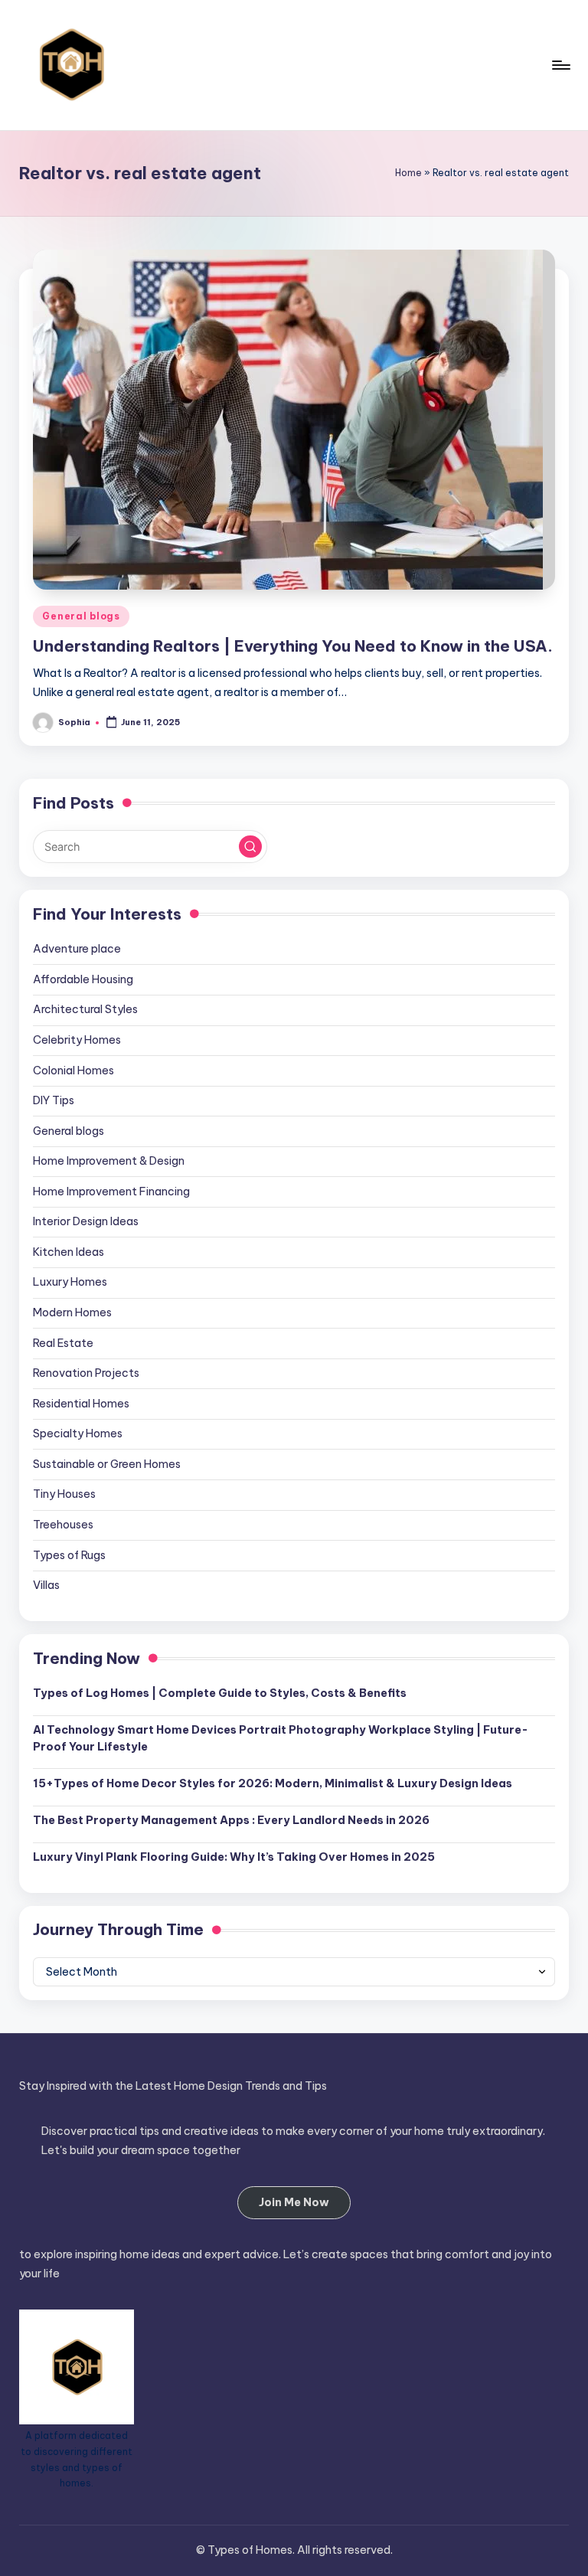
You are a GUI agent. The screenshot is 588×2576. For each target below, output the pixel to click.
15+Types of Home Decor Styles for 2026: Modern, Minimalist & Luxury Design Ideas (273, 1783)
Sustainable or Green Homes (107, 1464)
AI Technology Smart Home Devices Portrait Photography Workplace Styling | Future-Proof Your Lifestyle (281, 1738)
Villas (46, 1585)
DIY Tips (54, 1100)
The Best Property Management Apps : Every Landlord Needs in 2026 (231, 1820)
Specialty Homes (78, 1433)
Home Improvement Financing (111, 1192)
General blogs (81, 616)
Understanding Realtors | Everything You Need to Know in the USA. (293, 646)
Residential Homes (81, 1404)
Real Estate (63, 1343)
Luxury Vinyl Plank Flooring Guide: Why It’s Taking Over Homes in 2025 (234, 1857)
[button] (250, 847)
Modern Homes (72, 1313)
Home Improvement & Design (109, 1161)
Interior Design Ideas (86, 1221)
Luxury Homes (70, 1282)
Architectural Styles (85, 1009)
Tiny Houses (64, 1494)
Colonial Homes (73, 1071)
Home (408, 173)
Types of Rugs (69, 1555)
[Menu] (560, 65)
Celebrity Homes (77, 1040)
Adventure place (77, 949)
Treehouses (63, 1525)
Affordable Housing (83, 979)
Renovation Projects (86, 1373)
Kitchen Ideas (69, 1252)
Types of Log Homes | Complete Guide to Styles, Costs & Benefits (220, 1693)
